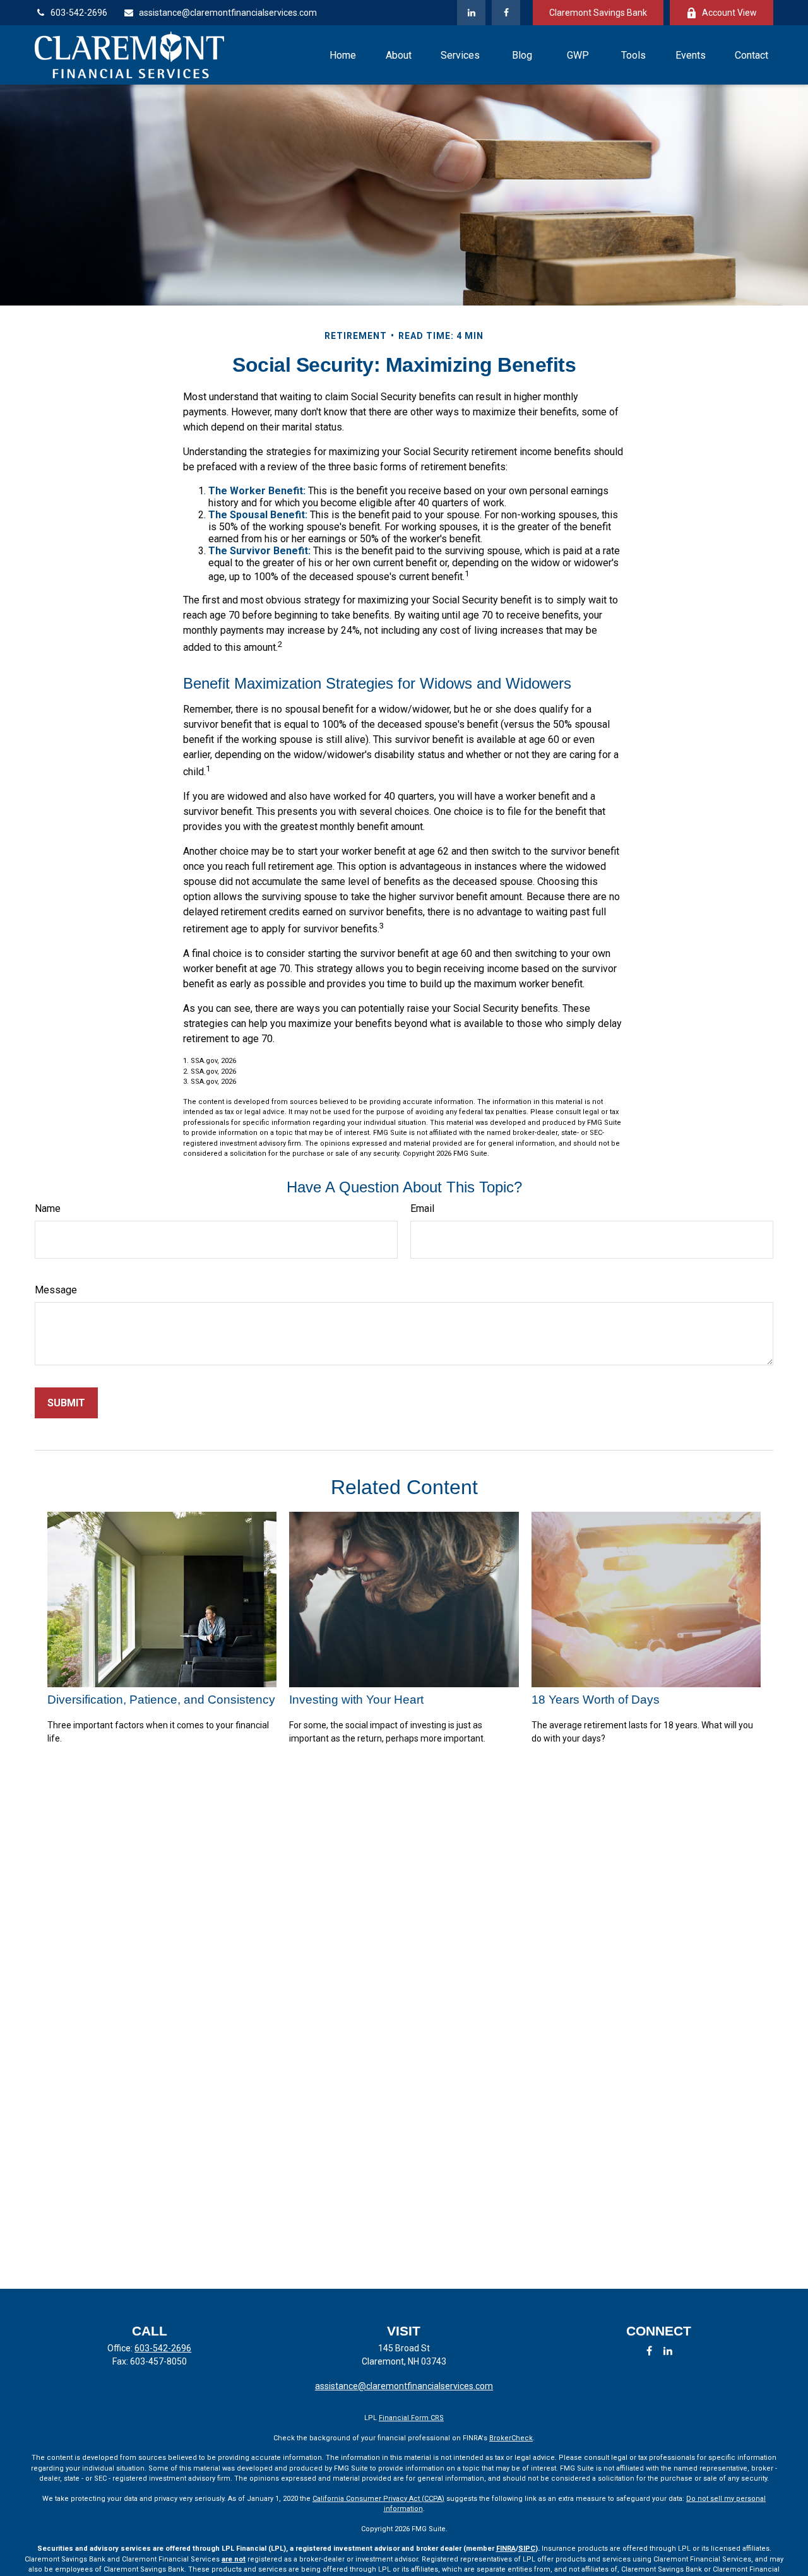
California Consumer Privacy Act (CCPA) (378, 2499)
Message (56, 1290)
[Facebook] (506, 13)
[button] (343, 55)
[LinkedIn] (471, 13)
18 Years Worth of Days (596, 1700)
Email (422, 1208)
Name (48, 1208)
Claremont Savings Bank (598, 13)
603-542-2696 (79, 13)
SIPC (527, 2549)
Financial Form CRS (411, 2418)
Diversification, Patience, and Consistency (161, 1700)
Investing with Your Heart (356, 1700)
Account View (729, 13)
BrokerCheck (511, 2438)
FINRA (506, 2549)
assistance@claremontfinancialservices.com (228, 13)
